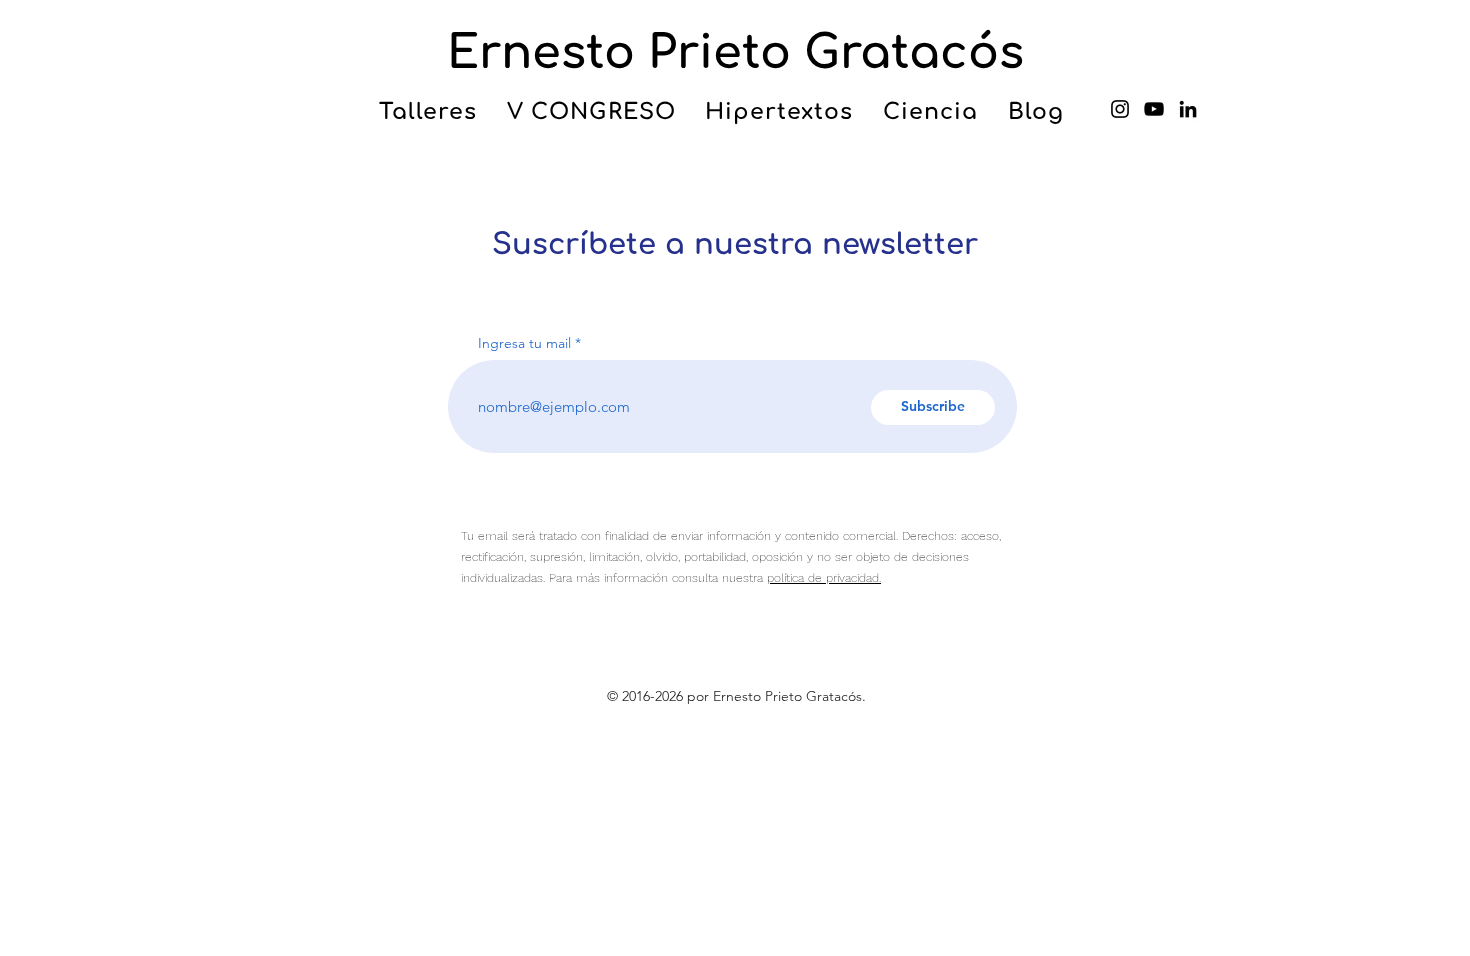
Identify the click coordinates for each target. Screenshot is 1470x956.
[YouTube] (1154, 109)
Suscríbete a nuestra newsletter (735, 244)
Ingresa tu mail (524, 343)
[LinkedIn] (1188, 109)
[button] (428, 112)
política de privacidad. (824, 578)
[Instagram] (1120, 109)
